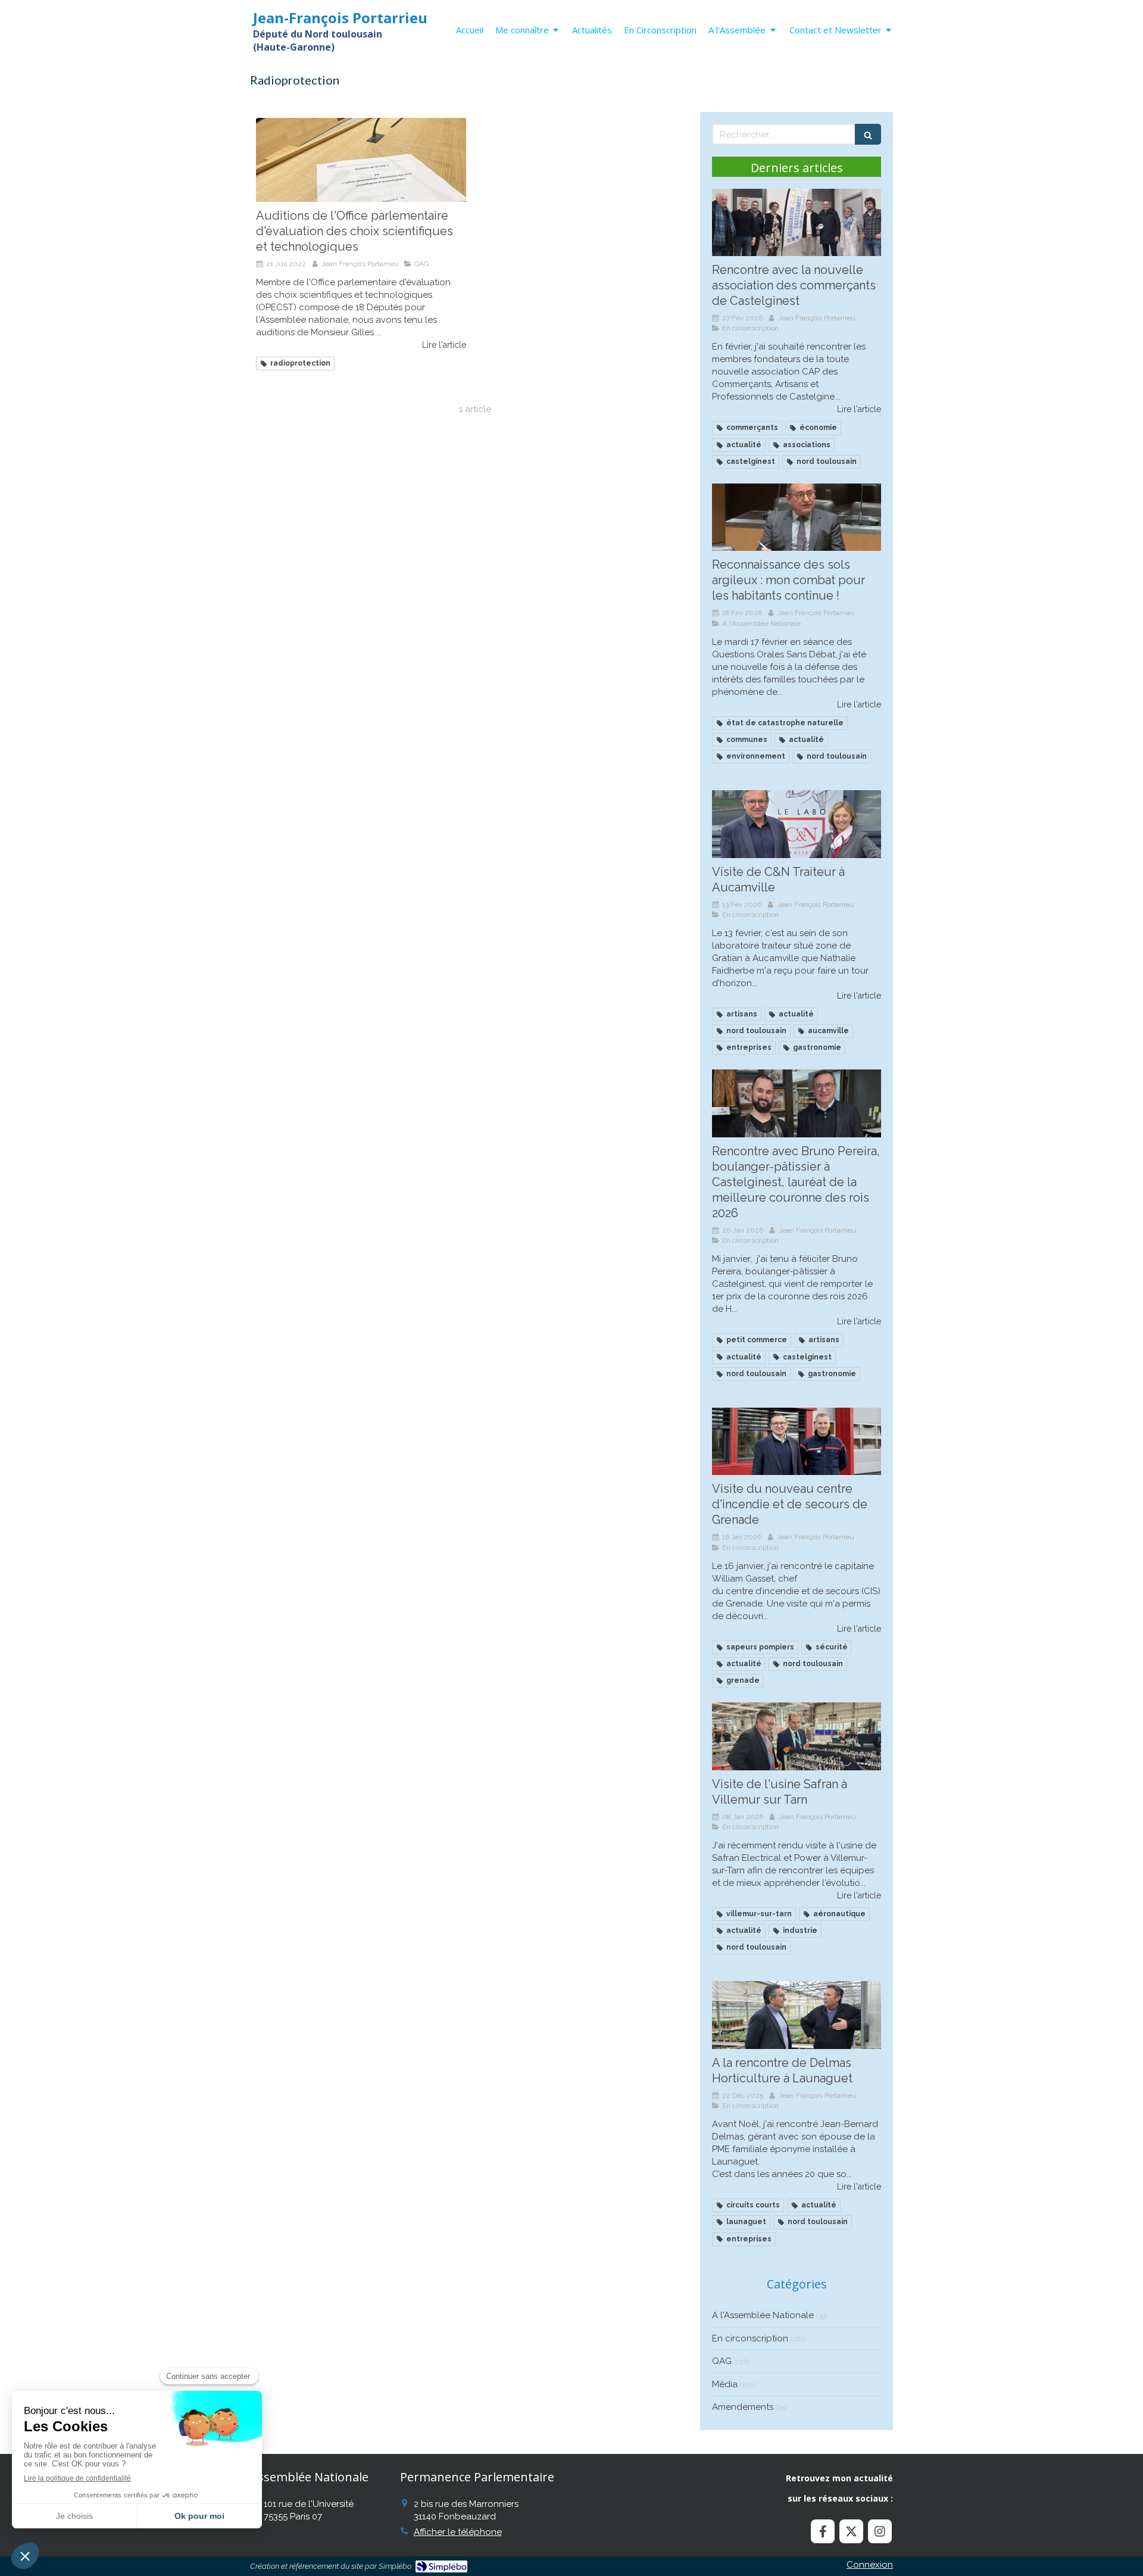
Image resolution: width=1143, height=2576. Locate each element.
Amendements (743, 2407)
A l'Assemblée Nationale (763, 2315)
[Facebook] (823, 2531)
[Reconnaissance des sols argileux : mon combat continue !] (797, 517)
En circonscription (750, 2338)
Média (725, 2384)
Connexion (870, 2565)
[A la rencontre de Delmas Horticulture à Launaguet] (797, 2015)
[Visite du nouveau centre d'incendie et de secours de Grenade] (797, 1442)
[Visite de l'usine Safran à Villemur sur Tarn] (797, 1736)
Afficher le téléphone (458, 2532)
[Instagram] (880, 2531)
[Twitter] (851, 2531)
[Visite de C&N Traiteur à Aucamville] (797, 824)
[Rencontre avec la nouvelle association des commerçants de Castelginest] (797, 223)
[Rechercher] (868, 134)
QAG (722, 2361)
